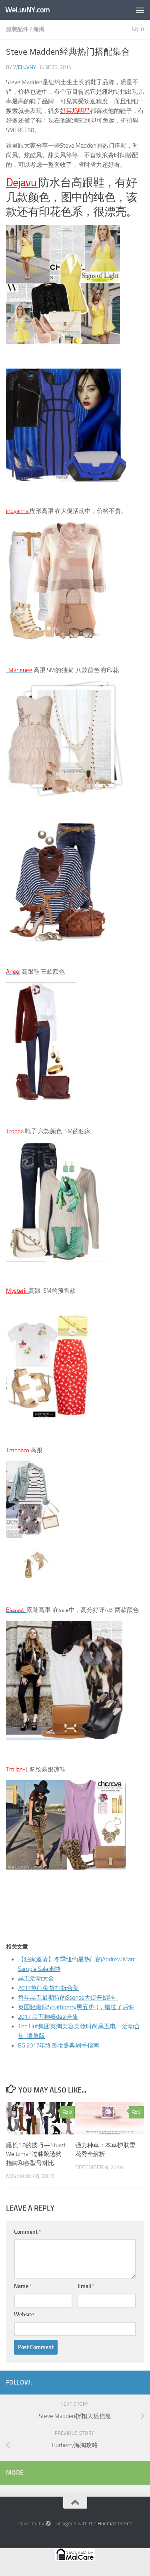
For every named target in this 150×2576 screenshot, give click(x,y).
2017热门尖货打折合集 (48, 1988)
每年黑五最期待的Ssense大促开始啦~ (68, 1998)
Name (23, 2286)
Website (24, 2315)
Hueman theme (115, 2524)
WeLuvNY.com (28, 10)
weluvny (25, 67)
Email (86, 2286)
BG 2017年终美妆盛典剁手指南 (59, 2045)
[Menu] (140, 10)
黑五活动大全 (36, 1978)
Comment (28, 2232)
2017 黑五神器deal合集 (48, 2017)
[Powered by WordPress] (48, 2524)
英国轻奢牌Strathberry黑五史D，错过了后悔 (76, 2007)
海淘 (39, 29)
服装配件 (17, 29)
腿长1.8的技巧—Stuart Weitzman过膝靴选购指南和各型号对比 (36, 2154)
